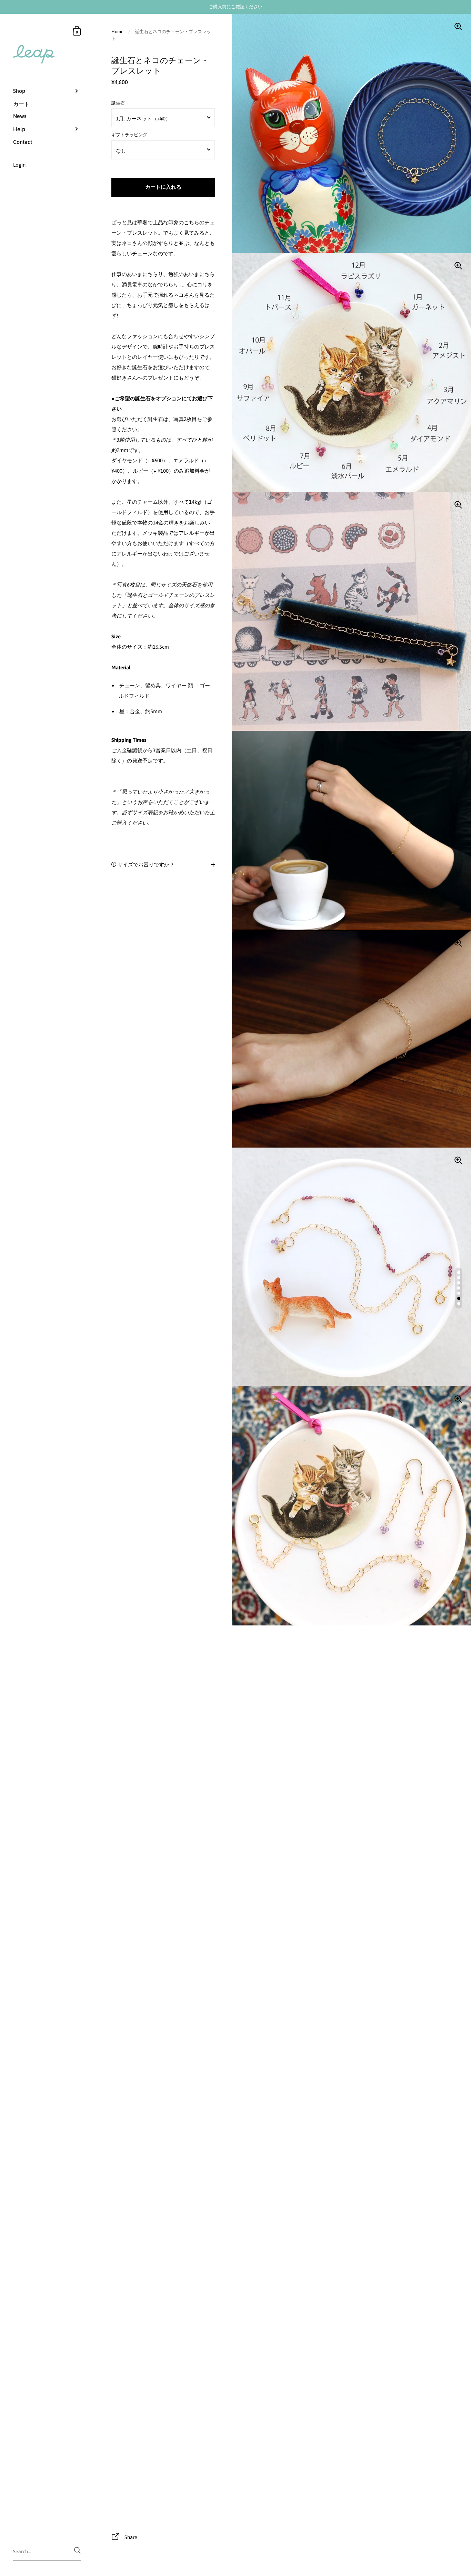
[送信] (77, 2550)
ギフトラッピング (129, 135)
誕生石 (118, 103)
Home (117, 32)
